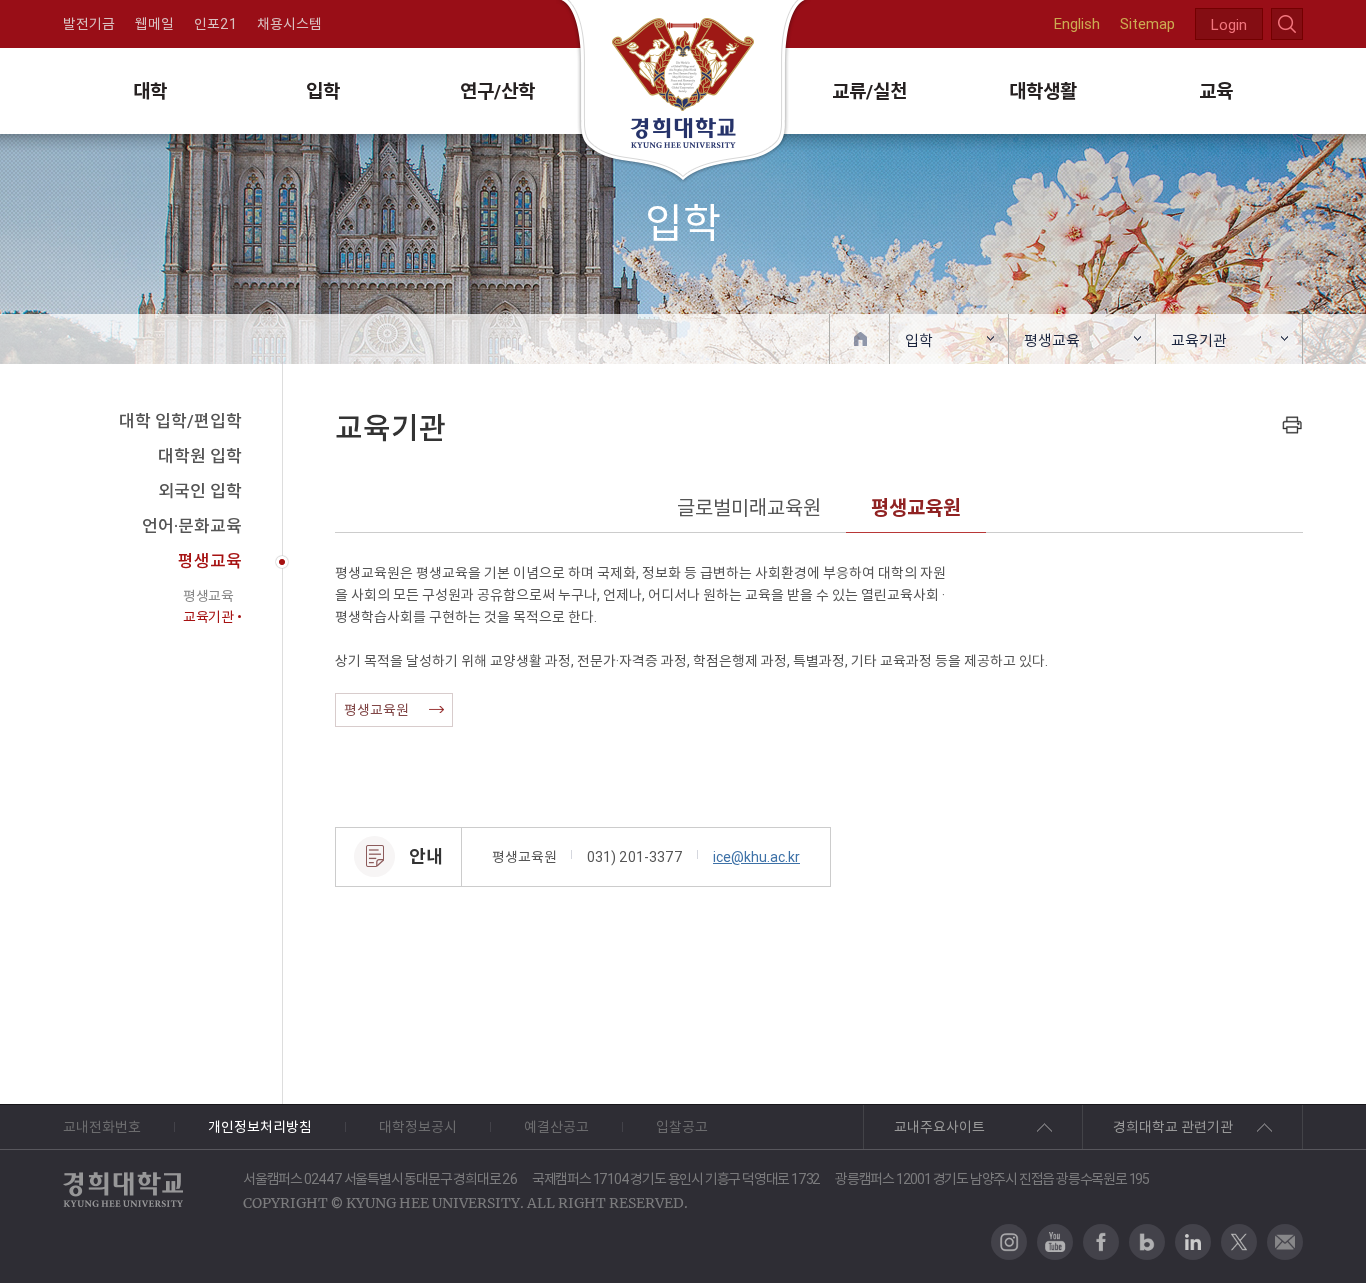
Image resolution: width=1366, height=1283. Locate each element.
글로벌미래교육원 (749, 507)
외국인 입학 (200, 491)
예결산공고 (556, 1127)
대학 (150, 91)
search (1287, 24)
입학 (323, 91)
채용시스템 (289, 24)
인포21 (215, 24)
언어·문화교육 (192, 526)
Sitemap (1147, 23)
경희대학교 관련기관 (1173, 1127)
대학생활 (1043, 91)
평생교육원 (916, 507)
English (1077, 23)
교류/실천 (869, 91)
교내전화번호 (102, 1127)
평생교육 (1052, 340)
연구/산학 (497, 91)
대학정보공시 (418, 1127)
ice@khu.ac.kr (756, 857)
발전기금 (89, 24)
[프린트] (1292, 424)
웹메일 (154, 24)
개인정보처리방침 (260, 1127)
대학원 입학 (200, 456)
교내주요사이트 (939, 1127)
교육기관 (1199, 340)
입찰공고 (682, 1127)
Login (1229, 24)
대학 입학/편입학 (180, 421)
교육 (1216, 91)
